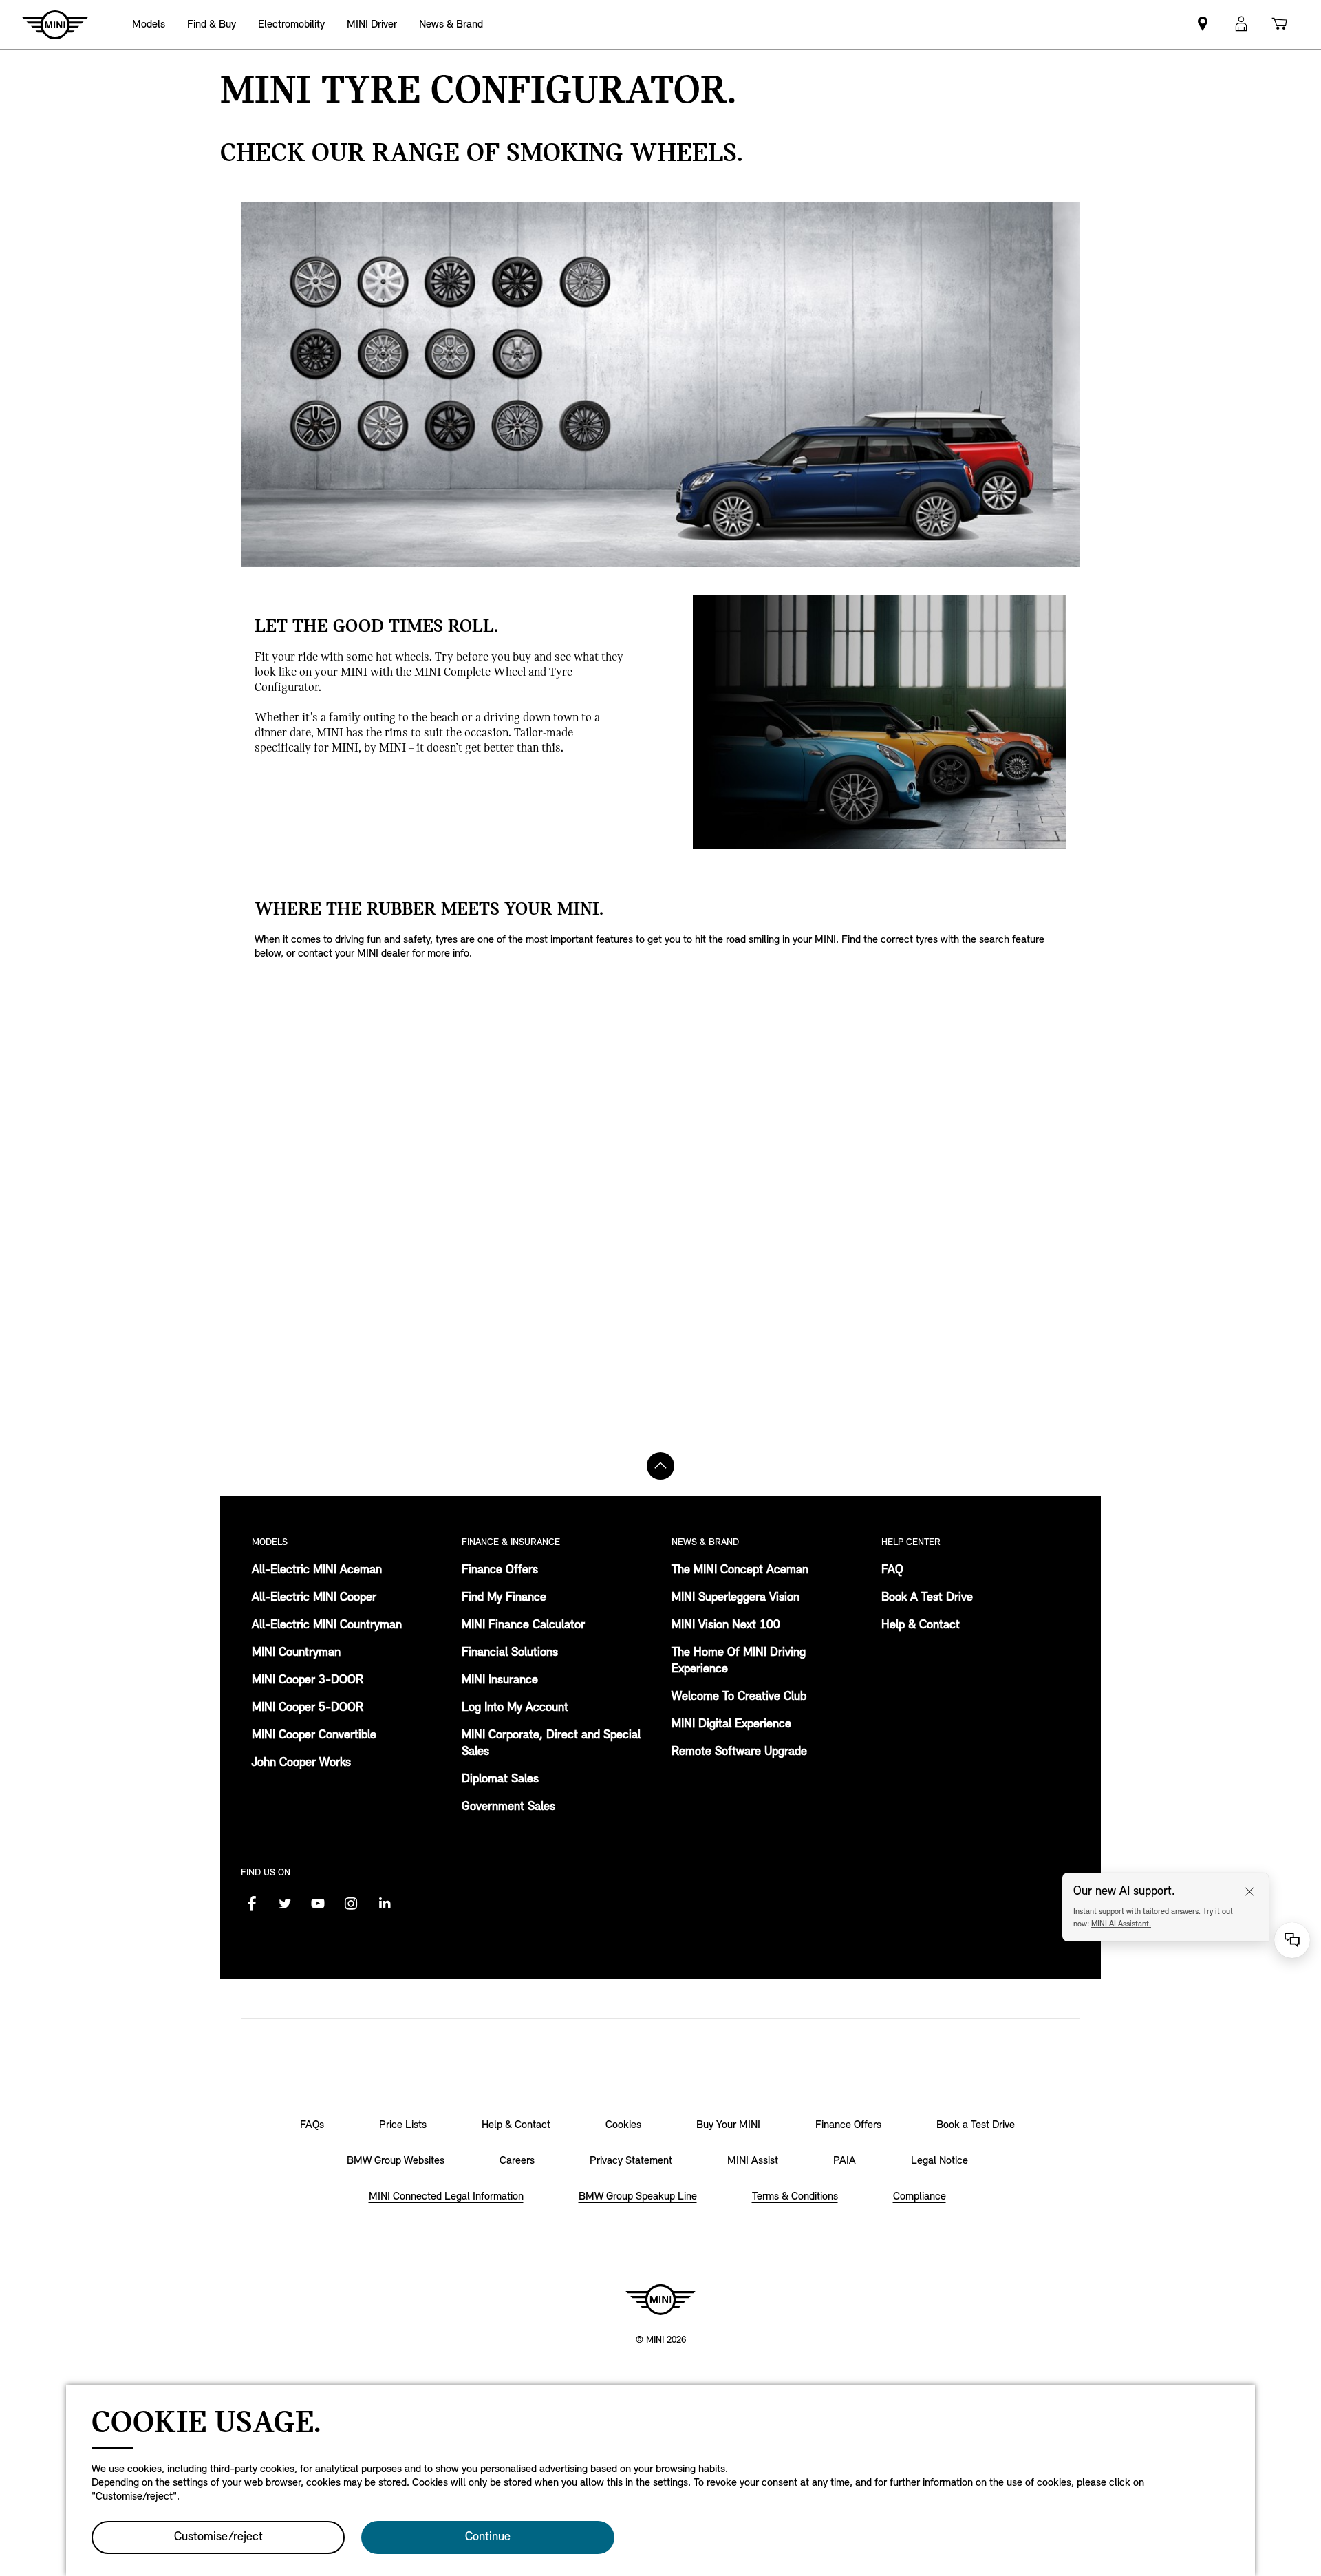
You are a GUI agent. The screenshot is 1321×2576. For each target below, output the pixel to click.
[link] (1203, 24)
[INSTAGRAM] (351, 1904)
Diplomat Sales (500, 1780)
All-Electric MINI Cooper (314, 1598)
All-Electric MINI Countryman (327, 1626)
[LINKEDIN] (384, 1904)
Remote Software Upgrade (739, 1752)
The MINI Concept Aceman (740, 1571)
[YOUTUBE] (318, 1904)
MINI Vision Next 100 (726, 1626)
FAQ (892, 1571)
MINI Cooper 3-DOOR (308, 1681)
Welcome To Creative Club (739, 1697)
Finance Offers (500, 1571)
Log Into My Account (515, 1708)
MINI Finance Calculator (523, 1626)
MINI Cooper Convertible (314, 1736)
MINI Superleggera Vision (735, 1598)
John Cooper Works (301, 1763)
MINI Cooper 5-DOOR (308, 1708)
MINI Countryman (296, 1653)
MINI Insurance (500, 1681)
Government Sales (508, 1807)
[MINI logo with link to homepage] (660, 2299)
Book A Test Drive (927, 1598)
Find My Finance (504, 1598)
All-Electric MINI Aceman (317, 1571)
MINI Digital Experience (731, 1725)
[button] (1241, 24)
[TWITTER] (285, 1904)
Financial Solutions (510, 1653)
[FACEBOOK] (252, 1904)
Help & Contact (921, 1626)
